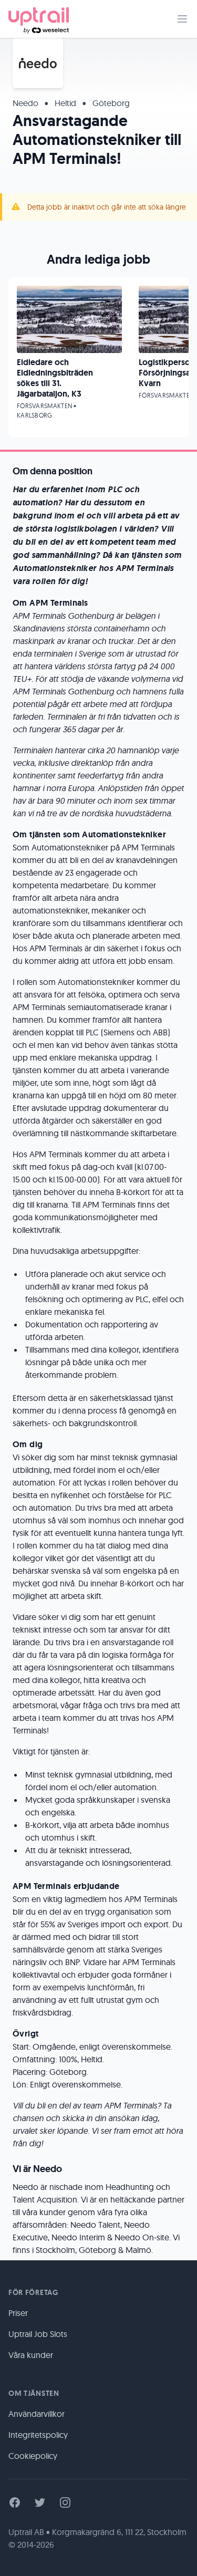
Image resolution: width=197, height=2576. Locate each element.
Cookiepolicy (33, 2456)
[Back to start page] (39, 19)
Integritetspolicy (38, 2435)
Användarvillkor (37, 2414)
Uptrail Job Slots (38, 2334)
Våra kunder (31, 2355)
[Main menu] (182, 19)
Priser (18, 2313)
